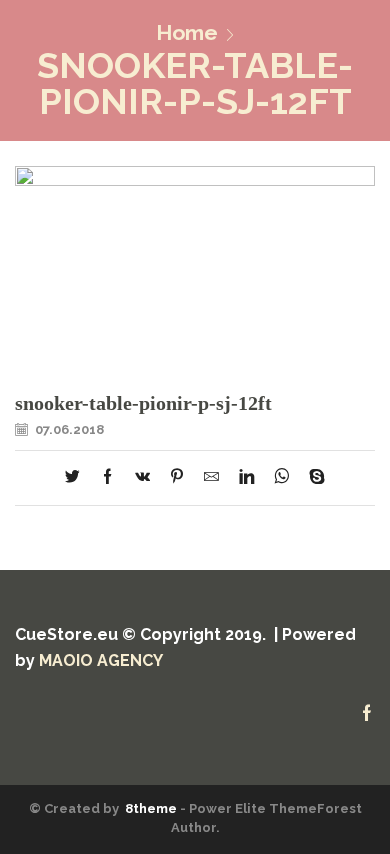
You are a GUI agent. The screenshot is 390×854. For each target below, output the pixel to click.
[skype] (312, 477)
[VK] (142, 477)
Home (187, 32)
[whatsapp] (281, 477)
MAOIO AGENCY (101, 660)
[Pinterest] (177, 477)
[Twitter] (77, 477)
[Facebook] (107, 477)
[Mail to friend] (211, 477)
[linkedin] (246, 477)
